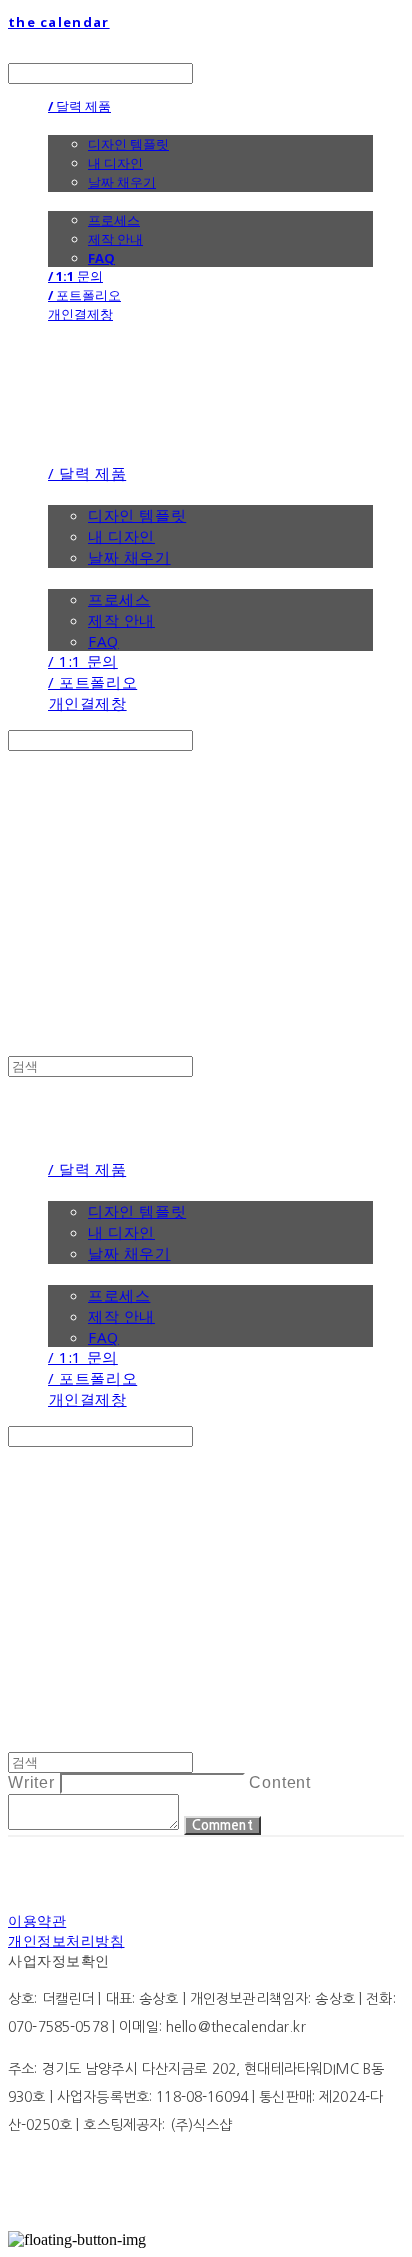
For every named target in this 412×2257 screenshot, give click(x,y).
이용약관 (37, 1920)
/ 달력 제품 (79, 106)
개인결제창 (80, 314)
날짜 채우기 (122, 182)
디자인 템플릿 (128, 144)
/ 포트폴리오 (84, 295)
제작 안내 (115, 239)
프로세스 (114, 220)
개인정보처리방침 (66, 1940)
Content (280, 1782)
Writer (31, 1782)
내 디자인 (115, 163)
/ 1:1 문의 (75, 276)
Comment (222, 1825)
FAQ (101, 258)
